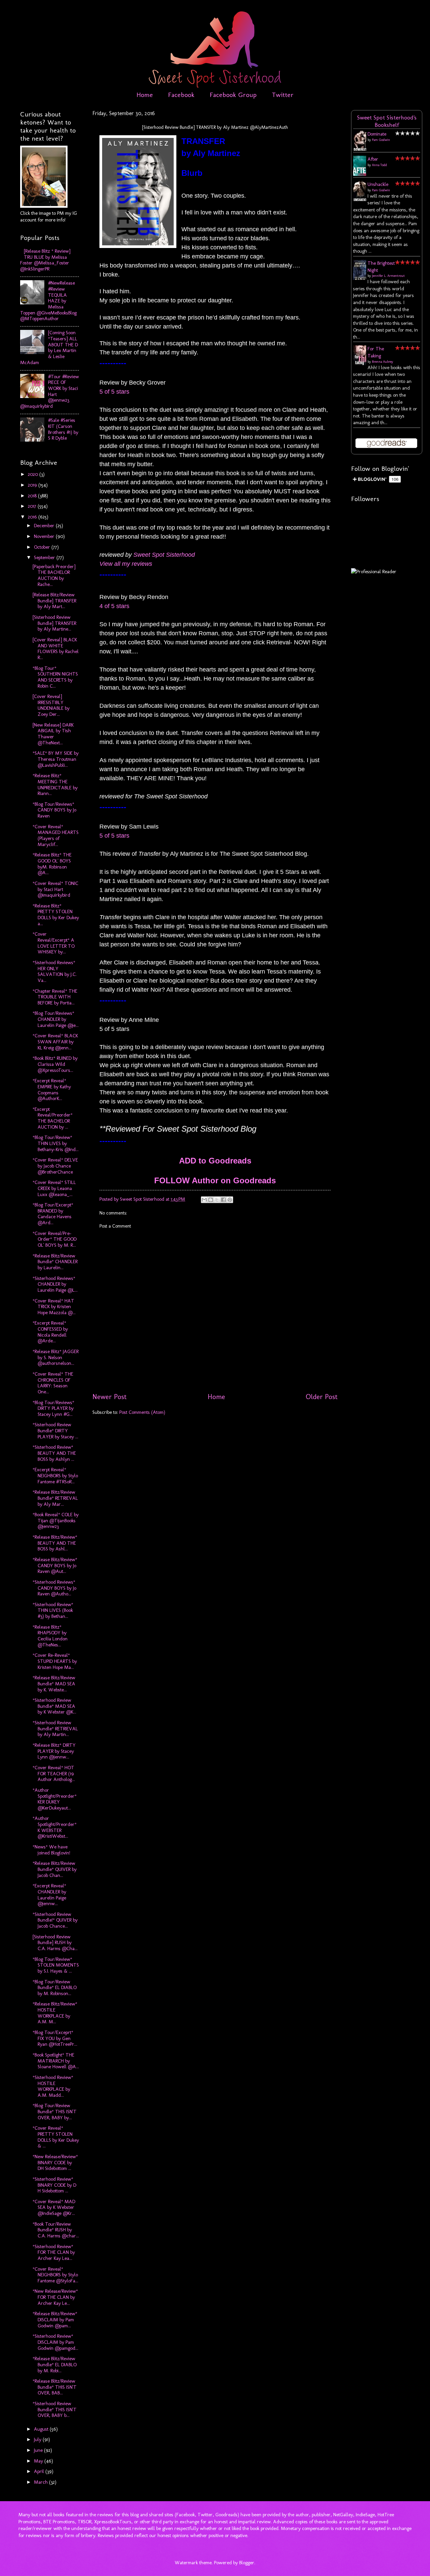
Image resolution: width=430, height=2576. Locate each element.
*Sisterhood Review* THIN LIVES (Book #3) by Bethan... (53, 1610)
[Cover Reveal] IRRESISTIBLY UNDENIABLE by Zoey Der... (51, 705)
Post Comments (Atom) (142, 1412)
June (39, 2450)
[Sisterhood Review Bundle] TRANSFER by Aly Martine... (54, 623)
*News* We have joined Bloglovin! (51, 1850)
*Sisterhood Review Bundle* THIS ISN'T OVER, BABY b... (55, 2409)
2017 (33, 506)
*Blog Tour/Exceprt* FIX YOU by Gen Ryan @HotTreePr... (55, 2038)
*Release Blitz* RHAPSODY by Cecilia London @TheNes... (50, 1636)
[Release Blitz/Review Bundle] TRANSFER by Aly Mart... (54, 601)
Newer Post (110, 1397)
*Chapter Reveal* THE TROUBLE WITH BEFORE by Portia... (55, 997)
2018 (33, 496)
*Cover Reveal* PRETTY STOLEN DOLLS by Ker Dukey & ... (56, 2137)
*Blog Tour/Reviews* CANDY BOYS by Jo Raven (54, 810)
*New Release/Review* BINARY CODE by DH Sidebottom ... (55, 2162)
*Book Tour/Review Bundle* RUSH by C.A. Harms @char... (56, 2230)
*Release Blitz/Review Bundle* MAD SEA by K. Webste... (54, 1683)
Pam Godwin (381, 140)
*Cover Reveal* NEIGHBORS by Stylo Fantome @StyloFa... (55, 2275)
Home (145, 95)
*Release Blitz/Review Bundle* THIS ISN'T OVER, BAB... (55, 2387)
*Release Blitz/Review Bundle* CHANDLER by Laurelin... (55, 1262)
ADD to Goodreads (215, 1161)
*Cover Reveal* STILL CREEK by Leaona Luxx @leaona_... (54, 1188)
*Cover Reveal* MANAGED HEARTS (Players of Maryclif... (56, 835)
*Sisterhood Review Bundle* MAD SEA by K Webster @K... (54, 1706)
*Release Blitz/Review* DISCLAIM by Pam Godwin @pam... (55, 2319)
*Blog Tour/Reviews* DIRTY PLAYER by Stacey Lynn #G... (53, 1408)
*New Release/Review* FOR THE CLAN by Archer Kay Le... (55, 2297)
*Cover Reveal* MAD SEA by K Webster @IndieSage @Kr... (54, 2207)
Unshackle (378, 184)
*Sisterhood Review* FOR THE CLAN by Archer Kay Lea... (54, 2252)
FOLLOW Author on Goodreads (215, 1180)
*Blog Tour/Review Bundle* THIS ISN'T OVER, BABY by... (55, 2111)
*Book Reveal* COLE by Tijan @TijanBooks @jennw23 (56, 1520)
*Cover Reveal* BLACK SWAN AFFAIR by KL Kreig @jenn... (55, 1042)
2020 (34, 474)
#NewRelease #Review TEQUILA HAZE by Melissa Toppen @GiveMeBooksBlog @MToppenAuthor (48, 301)
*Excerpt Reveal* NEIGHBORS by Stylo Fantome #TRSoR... (55, 1475)
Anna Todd (379, 165)
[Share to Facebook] (223, 1200)
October (43, 547)
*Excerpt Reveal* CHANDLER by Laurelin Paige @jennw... (49, 1895)
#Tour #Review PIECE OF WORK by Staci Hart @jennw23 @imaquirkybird (50, 391)
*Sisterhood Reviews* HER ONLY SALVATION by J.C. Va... (55, 971)
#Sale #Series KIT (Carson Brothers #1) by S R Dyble (63, 429)
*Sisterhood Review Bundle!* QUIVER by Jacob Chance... (55, 1920)
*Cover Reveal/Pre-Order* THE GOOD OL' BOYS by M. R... (55, 1239)
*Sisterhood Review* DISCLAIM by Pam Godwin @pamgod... (55, 2342)
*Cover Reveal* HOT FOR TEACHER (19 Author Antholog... (54, 1773)
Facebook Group (233, 95)
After (373, 159)
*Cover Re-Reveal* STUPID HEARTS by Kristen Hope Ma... (55, 1661)
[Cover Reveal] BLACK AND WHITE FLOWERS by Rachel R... (56, 649)
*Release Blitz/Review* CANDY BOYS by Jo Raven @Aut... (55, 1565)
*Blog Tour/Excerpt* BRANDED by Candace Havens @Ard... (53, 1214)
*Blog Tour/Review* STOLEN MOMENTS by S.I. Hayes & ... (56, 1965)
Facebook (181, 95)
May (39, 2461)
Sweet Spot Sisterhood (164, 555)
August (42, 2429)
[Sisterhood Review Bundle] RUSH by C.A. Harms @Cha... (55, 1943)
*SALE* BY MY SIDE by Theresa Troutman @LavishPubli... (56, 759)
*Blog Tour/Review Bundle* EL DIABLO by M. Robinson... (55, 1988)
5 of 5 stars (114, 392)
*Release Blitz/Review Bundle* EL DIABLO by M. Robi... (55, 2364)
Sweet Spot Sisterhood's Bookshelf (387, 121)
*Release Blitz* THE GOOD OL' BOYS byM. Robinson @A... (52, 864)
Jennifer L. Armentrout (388, 276)
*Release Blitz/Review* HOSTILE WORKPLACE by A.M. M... (55, 2013)
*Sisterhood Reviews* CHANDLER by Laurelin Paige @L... (55, 1284)
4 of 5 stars (114, 606)
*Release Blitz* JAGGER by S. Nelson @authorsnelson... (56, 1357)
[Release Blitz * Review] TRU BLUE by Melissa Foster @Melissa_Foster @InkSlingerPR (45, 260)
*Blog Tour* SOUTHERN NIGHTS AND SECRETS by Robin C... (55, 677)
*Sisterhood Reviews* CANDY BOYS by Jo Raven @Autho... (54, 1588)
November (45, 536)
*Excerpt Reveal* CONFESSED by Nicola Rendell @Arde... (50, 1332)
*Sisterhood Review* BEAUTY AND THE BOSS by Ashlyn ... (54, 1453)
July (38, 2439)
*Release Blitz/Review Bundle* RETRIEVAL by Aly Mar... (55, 1498)
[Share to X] (217, 1200)
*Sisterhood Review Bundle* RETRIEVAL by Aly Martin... (55, 1728)
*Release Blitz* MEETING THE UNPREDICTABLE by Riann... (55, 784)
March (41, 2482)
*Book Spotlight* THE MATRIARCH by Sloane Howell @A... (56, 2061)
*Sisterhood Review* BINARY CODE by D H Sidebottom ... (54, 2185)
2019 (33, 485)
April (40, 2471)
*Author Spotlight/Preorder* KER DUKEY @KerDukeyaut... (55, 1799)
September (45, 557)
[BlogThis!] (211, 1200)
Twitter (283, 95)
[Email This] (204, 1200)
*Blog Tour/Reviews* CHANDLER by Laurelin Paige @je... (56, 1019)
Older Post (322, 1397)
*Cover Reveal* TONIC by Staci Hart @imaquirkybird (55, 889)
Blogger (247, 2563)
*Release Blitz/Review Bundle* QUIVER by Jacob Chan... (55, 1869)
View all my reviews (126, 564)
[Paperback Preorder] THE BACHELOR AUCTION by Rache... (54, 575)
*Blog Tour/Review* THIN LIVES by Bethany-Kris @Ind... (56, 1143)
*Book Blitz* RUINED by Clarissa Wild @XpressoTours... (55, 1064)
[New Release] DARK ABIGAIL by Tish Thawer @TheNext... (53, 734)
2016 (33, 517)
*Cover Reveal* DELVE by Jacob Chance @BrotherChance (55, 1166)
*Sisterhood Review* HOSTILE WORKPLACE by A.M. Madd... (53, 2086)
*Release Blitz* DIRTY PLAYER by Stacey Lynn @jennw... (54, 1751)
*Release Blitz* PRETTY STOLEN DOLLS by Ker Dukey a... (56, 915)
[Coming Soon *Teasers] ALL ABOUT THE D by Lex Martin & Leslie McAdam (49, 347)
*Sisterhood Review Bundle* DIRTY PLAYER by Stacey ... (55, 1430)
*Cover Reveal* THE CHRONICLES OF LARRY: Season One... (53, 1383)
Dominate (377, 134)
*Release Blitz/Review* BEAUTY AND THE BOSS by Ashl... (55, 1543)
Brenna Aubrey (382, 362)
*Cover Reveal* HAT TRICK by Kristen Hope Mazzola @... (54, 1307)
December (45, 526)
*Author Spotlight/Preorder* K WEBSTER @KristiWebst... (55, 1827)
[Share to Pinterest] (230, 1200)
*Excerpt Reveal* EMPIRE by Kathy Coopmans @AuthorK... (52, 1089)
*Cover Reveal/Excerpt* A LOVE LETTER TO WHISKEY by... (54, 943)
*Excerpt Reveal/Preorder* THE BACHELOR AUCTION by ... (53, 1118)
